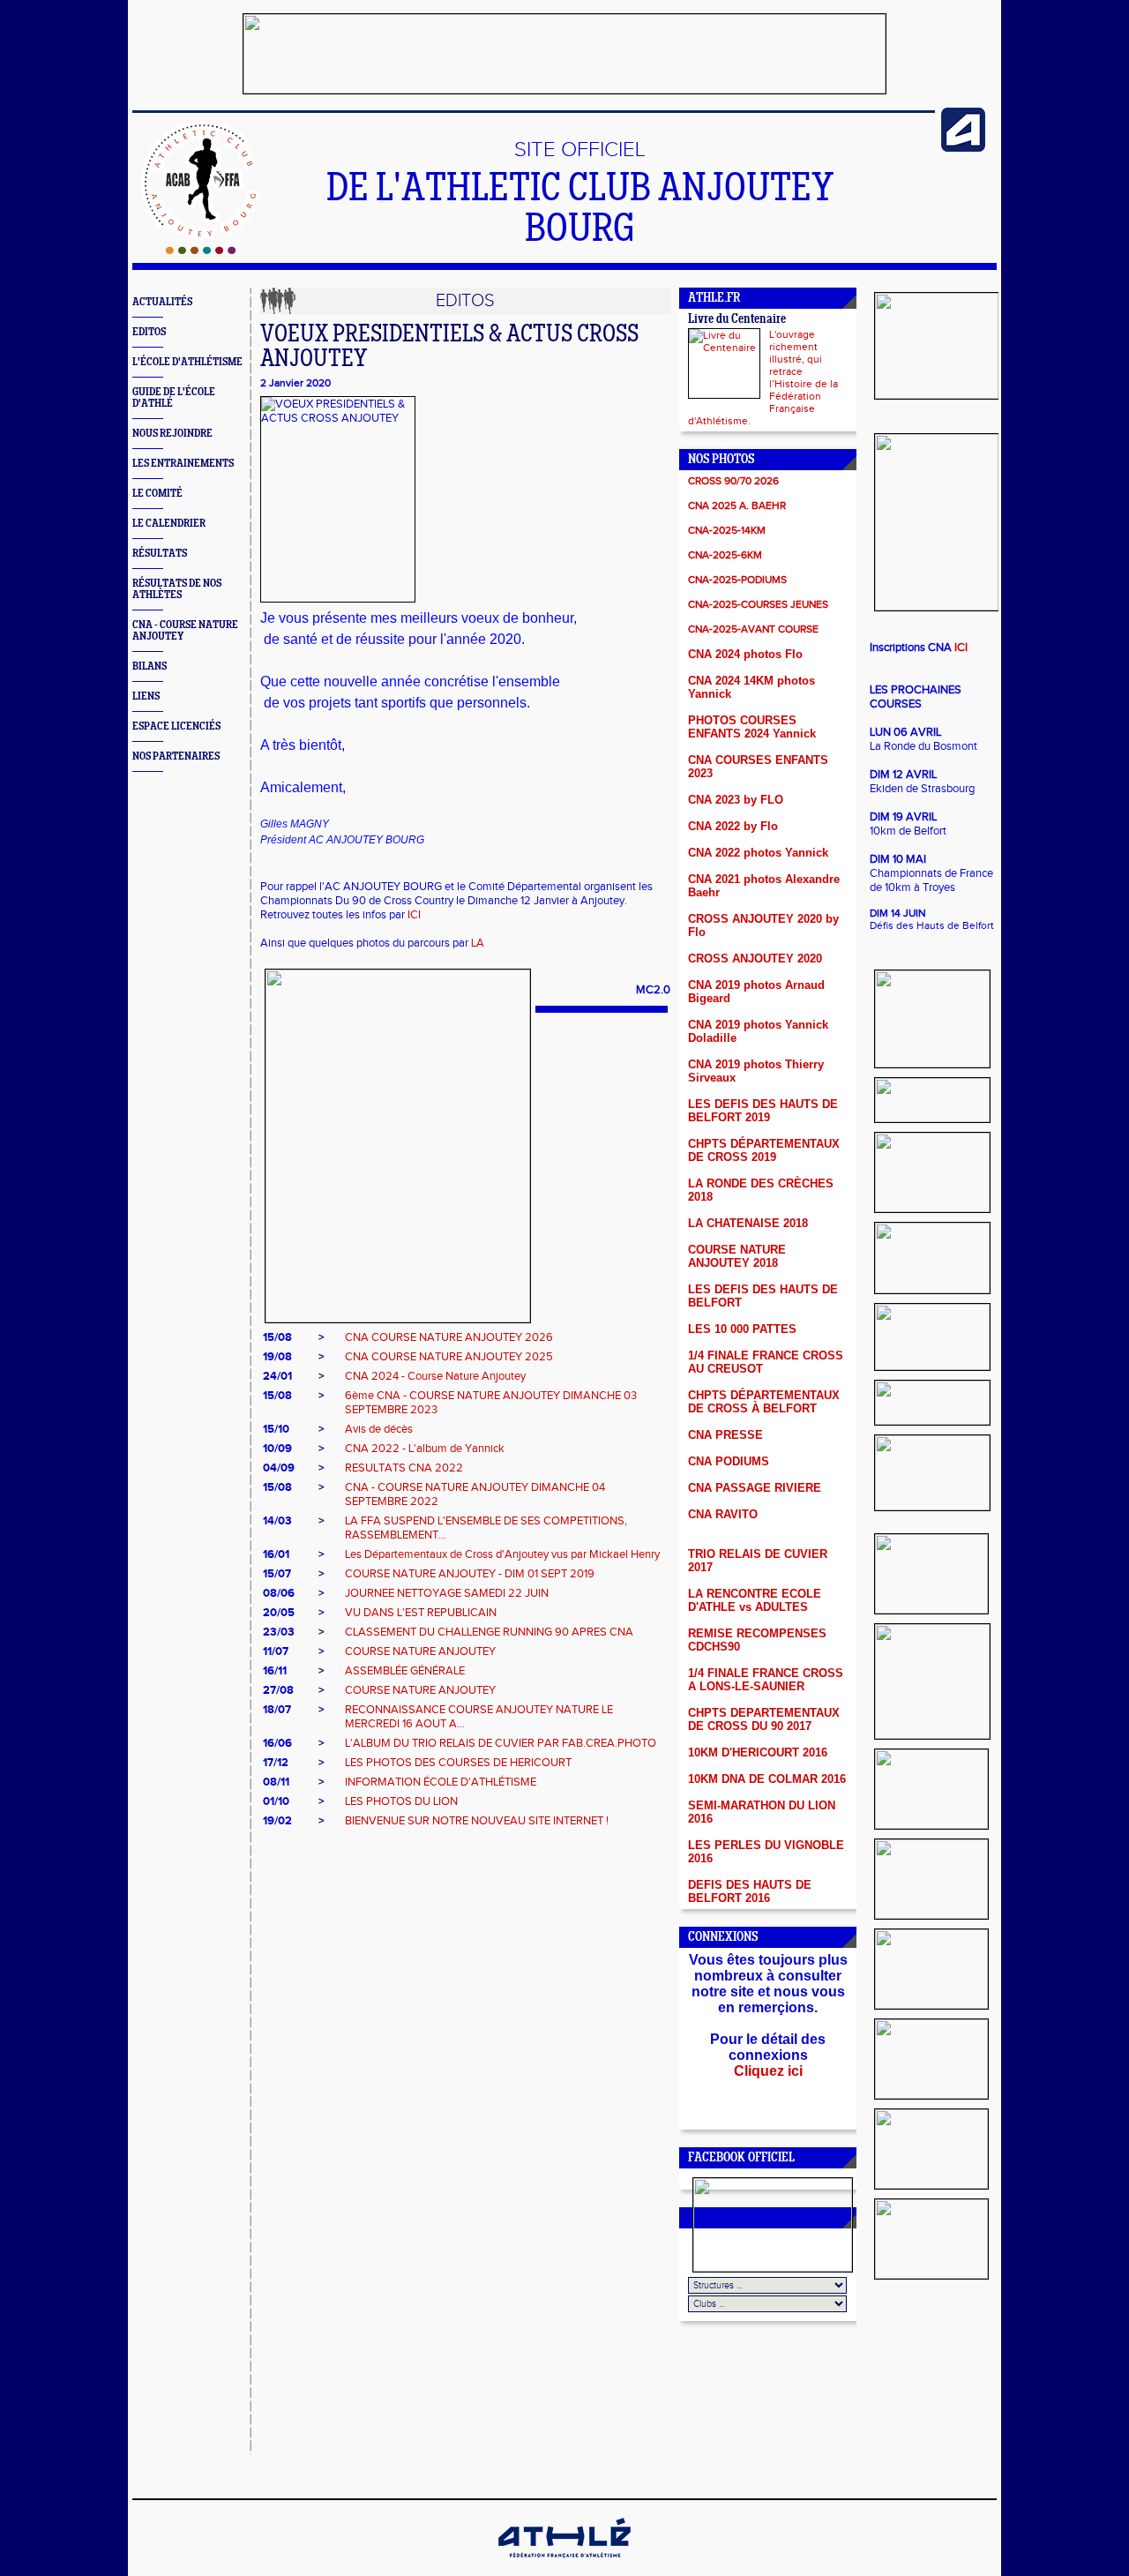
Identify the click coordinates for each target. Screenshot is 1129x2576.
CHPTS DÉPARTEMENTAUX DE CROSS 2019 (764, 1150)
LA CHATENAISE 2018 (748, 1223)
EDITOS (149, 332)
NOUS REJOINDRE (172, 434)
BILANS (150, 666)
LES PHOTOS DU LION (401, 1801)
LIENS (146, 696)
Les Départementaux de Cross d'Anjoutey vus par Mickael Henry (502, 1554)
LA (478, 943)
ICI (414, 915)
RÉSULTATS (160, 554)
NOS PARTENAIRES (176, 756)
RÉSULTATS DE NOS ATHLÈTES (177, 589)
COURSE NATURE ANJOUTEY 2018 (737, 1256)
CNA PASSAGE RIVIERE (755, 1488)
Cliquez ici (768, 2071)
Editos (465, 301)
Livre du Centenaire (737, 320)
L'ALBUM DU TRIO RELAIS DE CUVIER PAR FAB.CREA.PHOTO (501, 1743)
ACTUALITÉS (162, 302)
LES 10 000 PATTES (742, 1329)
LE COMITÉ (157, 494)
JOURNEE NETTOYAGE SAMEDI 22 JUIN (447, 1593)
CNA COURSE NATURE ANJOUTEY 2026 (449, 1337)
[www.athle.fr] (963, 148)
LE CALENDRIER (169, 524)
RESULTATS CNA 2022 (404, 1468)
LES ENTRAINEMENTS (183, 464)
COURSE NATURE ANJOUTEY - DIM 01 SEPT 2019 (470, 1574)
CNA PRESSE (725, 1435)
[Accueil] (201, 251)
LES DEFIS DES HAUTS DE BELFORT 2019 (763, 1111)
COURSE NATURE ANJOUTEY (420, 1651)
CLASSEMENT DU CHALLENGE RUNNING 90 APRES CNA (489, 1632)
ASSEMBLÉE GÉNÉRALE (405, 1671)
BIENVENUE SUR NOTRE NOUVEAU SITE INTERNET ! (477, 1821)
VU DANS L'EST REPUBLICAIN (421, 1613)
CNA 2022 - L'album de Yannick (425, 1449)
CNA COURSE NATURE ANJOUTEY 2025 (449, 1357)
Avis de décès (379, 1429)
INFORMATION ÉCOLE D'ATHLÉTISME (441, 1782)
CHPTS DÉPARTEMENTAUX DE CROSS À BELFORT (764, 1402)
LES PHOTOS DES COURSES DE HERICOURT (458, 1763)
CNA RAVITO (723, 1514)
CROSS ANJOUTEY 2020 (755, 959)
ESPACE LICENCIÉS (176, 726)
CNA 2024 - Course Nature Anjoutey (435, 1376)
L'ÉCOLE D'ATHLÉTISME (187, 362)
